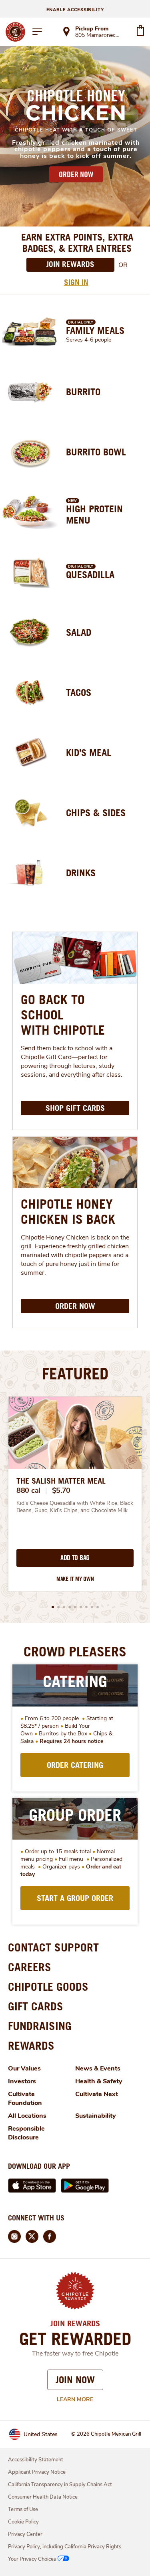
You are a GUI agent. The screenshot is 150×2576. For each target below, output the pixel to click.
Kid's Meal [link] (89, 752)
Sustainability (96, 2116)
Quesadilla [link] (90, 574)
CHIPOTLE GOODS (48, 1987)
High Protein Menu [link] (94, 514)
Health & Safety (99, 2081)
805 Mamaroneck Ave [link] (98, 36)
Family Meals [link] (95, 330)
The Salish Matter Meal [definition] (61, 1481)
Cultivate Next (97, 2094)
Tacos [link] (79, 692)
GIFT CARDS (36, 2006)
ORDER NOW (76, 174)
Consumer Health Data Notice (43, 2497)
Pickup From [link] (92, 29)
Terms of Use (23, 2509)
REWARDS (31, 2045)
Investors (22, 2081)
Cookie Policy (23, 2522)
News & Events (98, 2068)
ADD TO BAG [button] (75, 1558)
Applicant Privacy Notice (37, 2472)
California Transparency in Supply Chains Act (60, 2485)
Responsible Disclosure (26, 2133)
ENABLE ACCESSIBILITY (75, 10)
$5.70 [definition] (61, 1490)
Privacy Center (25, 2534)
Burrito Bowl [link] (96, 452)
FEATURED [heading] (75, 1373)
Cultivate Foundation (25, 2099)
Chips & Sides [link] (96, 813)
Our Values (24, 2068)
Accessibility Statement (36, 2460)
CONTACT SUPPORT (53, 1947)
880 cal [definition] (28, 1490)
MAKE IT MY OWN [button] (75, 1579)
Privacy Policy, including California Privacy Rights (65, 2547)
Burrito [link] (83, 392)
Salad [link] (79, 632)
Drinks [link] (81, 873)
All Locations (27, 2116)
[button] (53, 1607)
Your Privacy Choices (32, 2559)
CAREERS (30, 1967)
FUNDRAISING (40, 2026)
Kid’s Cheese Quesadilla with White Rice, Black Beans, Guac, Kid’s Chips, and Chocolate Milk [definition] (75, 1507)
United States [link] (41, 2434)
